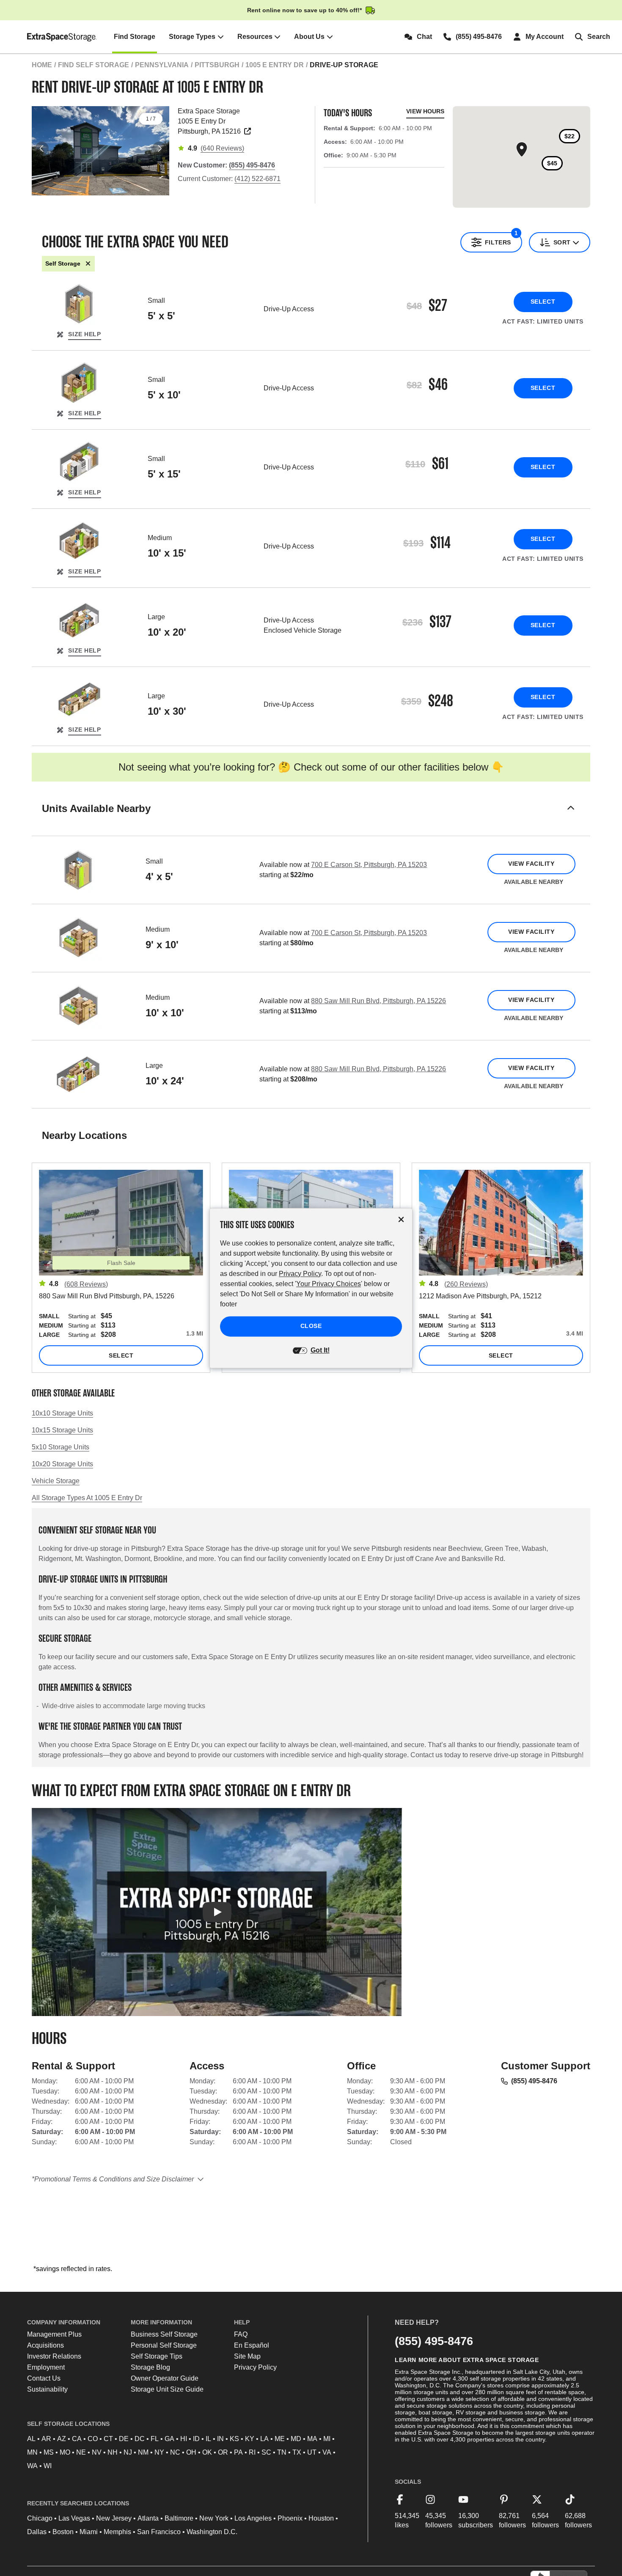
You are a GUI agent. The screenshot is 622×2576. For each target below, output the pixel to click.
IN (220, 2439)
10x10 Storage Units (62, 1413)
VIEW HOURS (425, 111)
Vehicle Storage (56, 1481)
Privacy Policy (255, 2367)
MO (65, 2452)
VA (327, 2452)
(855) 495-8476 (534, 2081)
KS (234, 2439)
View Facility (531, 864)
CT (108, 2439)
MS (49, 2452)
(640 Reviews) (222, 148)
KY (250, 2439)
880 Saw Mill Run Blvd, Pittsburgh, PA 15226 (378, 1001)
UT (312, 2452)
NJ (128, 2452)
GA (169, 2439)
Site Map (247, 2356)
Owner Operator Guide (165, 2378)
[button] (311, 819)
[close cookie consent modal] (401, 1219)
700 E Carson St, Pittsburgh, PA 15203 (369, 865)
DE (124, 2439)
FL (155, 2439)
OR (223, 2452)
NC (175, 2452)
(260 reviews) (466, 1284)
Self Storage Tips (157, 2356)
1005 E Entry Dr (275, 65)
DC (140, 2439)
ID (196, 2439)
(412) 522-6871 (257, 179)
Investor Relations (54, 2356)
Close (311, 1326)
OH (191, 2452)
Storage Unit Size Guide (167, 2389)
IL (208, 2439)
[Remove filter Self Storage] (88, 264)
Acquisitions (45, 2345)
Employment (46, 2367)
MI (327, 2439)
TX (297, 2452)
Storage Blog (150, 2367)
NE (81, 2452)
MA (312, 2439)
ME (280, 2439)
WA (32, 2466)
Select (543, 302)
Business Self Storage (164, 2334)
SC (266, 2452)
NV (97, 2452)
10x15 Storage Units (62, 1430)
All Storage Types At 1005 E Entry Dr (87, 1498)
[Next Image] (159, 148)
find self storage (94, 65)
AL (31, 2439)
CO (93, 2439)
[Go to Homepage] (62, 37)
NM (143, 2452)
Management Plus (54, 2334)
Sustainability (47, 2389)
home (42, 65)
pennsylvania (162, 65)
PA (238, 2452)
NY (159, 2452)
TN (282, 2452)
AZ (62, 2439)
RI (252, 2452)
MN (32, 2452)
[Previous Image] (42, 148)
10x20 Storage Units (62, 1464)
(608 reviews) (86, 1284)
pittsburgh (217, 65)
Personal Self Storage (164, 2345)
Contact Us (44, 2378)
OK (207, 2452)
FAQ (241, 2334)
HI (184, 2439)
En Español (252, 2345)
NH (113, 2452)
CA (77, 2439)
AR (46, 2439)
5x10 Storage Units (61, 1447)
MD (296, 2439)
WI (48, 2466)
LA (264, 2439)
